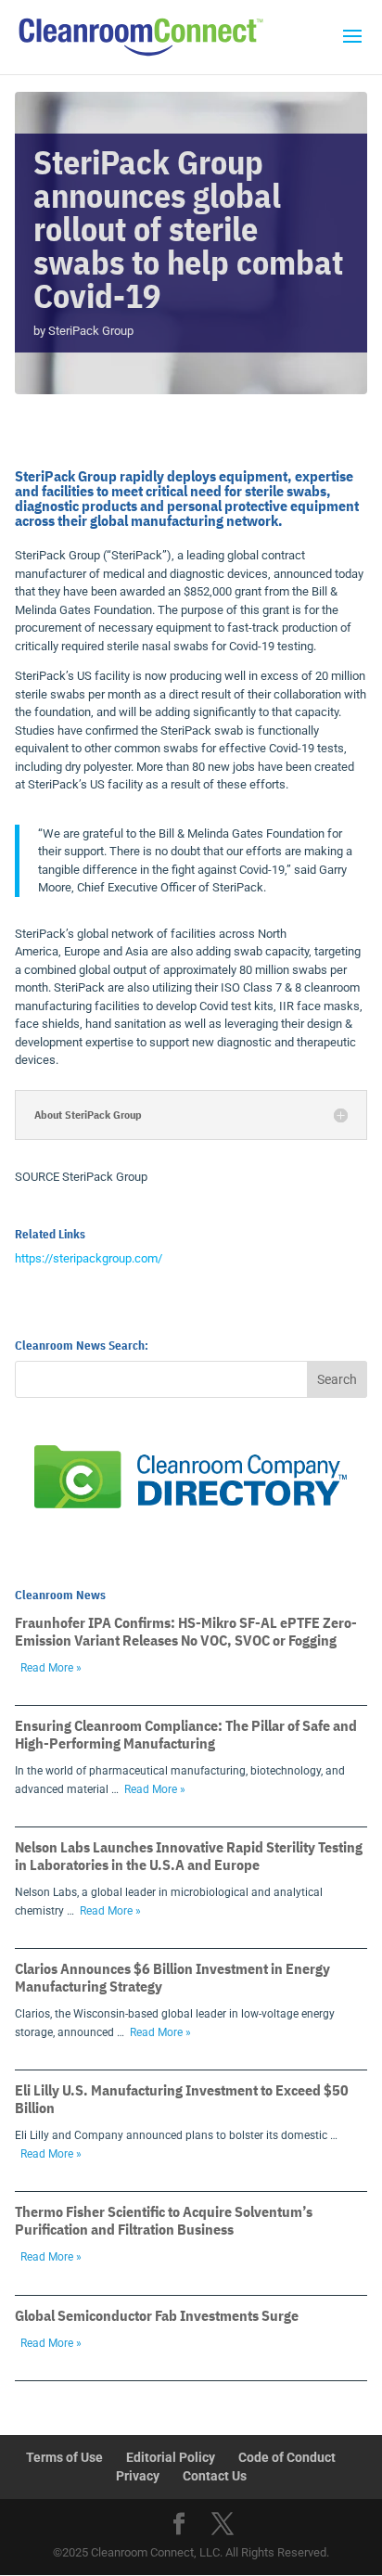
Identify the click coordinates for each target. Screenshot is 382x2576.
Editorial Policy (171, 2457)
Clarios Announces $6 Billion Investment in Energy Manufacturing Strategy (172, 1977)
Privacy (138, 2476)
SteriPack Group (91, 331)
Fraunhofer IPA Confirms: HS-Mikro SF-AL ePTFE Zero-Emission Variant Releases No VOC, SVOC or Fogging (186, 1631)
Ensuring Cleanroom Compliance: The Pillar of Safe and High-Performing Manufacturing (186, 1734)
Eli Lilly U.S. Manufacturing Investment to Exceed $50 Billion (182, 2099)
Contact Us (215, 2476)
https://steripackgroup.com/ (89, 1258)
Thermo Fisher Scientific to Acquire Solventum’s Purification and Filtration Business (164, 2220)
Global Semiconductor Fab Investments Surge (157, 2315)
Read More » (51, 1668)
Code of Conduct (287, 2457)
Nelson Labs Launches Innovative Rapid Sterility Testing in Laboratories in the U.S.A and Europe (189, 1856)
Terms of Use (64, 2457)
